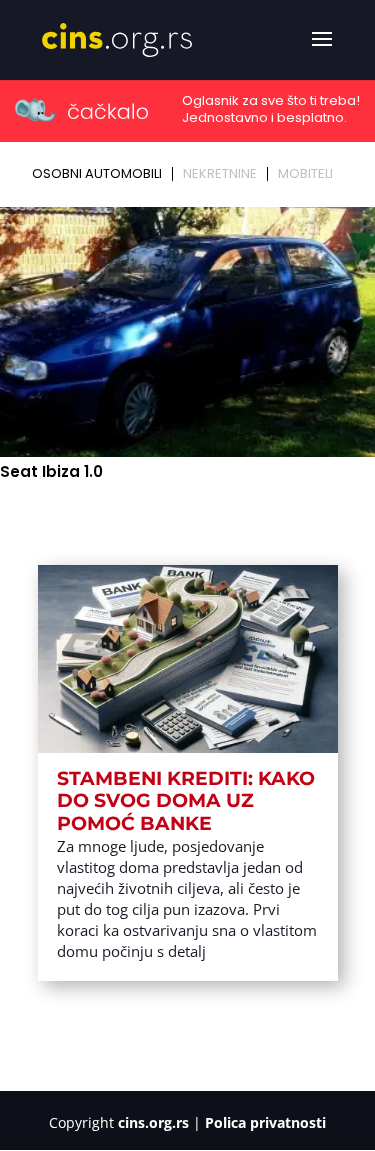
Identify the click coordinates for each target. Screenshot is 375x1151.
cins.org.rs (153, 1122)
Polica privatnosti (265, 1122)
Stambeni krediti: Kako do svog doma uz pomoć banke (186, 801)
